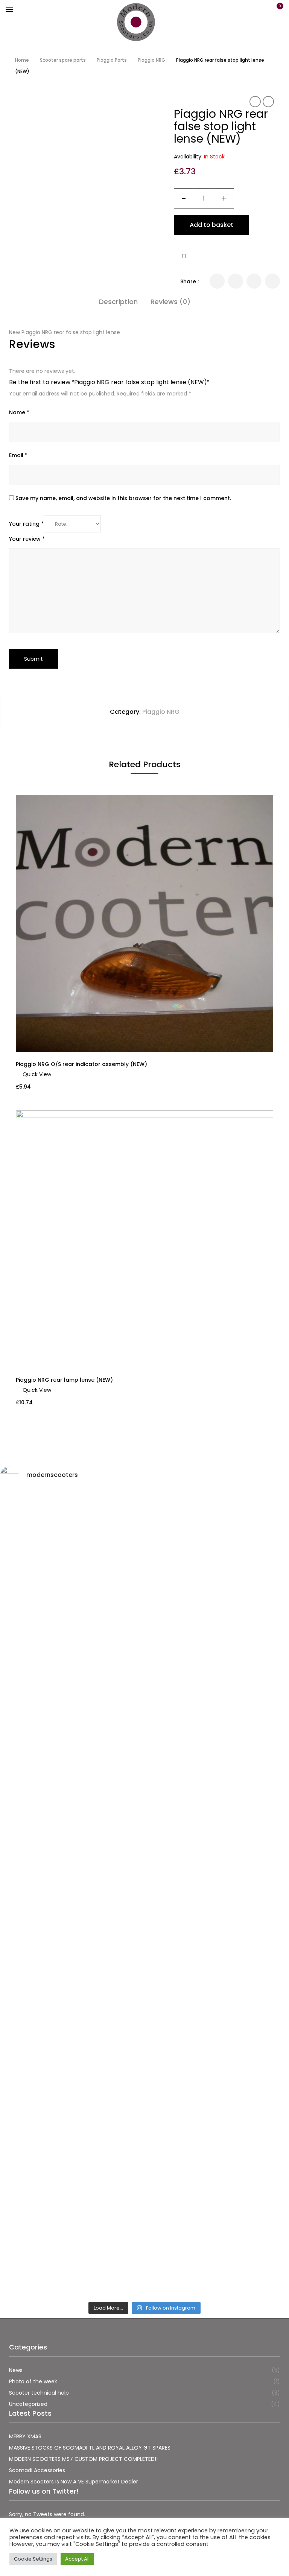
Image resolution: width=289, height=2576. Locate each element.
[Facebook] (236, 281)
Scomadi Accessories (37, 2470)
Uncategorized (28, 2404)
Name (19, 412)
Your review (27, 539)
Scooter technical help (39, 2393)
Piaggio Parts (112, 60)
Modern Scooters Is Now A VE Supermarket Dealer (74, 2482)
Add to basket (211, 225)
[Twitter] (217, 281)
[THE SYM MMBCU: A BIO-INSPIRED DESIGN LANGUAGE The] (71, 1590)
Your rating (26, 524)
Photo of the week (33, 2381)
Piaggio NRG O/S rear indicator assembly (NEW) (81, 1064)
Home (22, 60)
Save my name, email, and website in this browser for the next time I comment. (123, 498)
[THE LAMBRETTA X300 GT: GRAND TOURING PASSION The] (218, 1808)
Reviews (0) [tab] (170, 302)
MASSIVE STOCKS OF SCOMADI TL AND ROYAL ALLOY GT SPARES (90, 2448)
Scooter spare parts (63, 60)
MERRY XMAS (25, 2436)
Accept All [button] (77, 2559)
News (16, 2370)
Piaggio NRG (151, 60)
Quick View (37, 1074)
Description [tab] (118, 302)
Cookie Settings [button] (33, 2559)
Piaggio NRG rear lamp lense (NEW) (64, 1380)
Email (18, 455)
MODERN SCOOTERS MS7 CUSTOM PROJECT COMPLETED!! (83, 2459)
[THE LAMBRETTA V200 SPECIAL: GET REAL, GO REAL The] (218, 2199)
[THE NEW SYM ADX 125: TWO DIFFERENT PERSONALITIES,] (71, 1769)
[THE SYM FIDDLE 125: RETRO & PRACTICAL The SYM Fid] (71, 2015)
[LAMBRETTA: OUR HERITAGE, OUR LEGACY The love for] (218, 1545)
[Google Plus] (254, 281)
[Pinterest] (272, 281)
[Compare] (184, 257)
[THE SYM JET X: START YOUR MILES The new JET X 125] (71, 2154)
